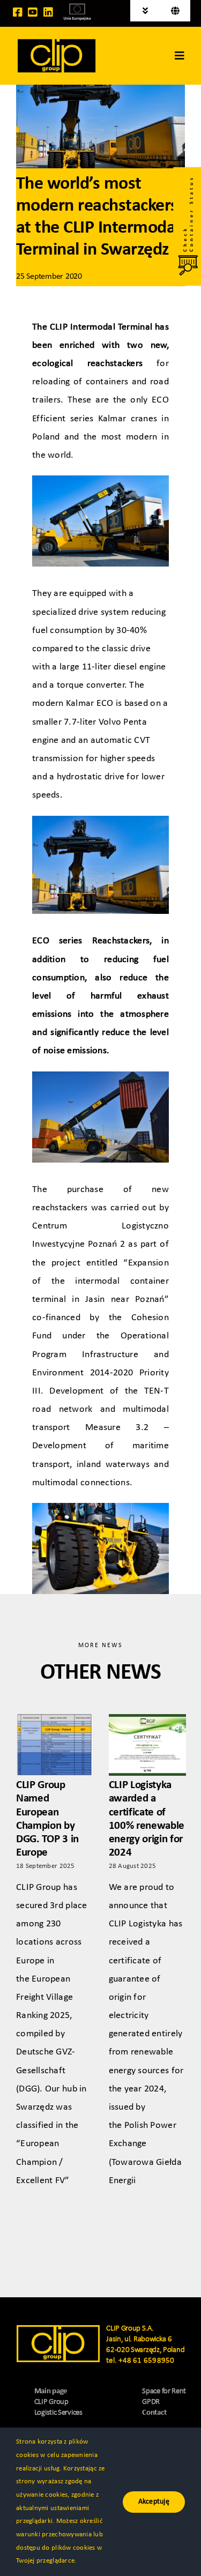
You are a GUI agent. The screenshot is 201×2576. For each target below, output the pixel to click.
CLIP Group (51, 2402)
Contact (154, 2413)
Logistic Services (58, 2413)
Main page (51, 2391)
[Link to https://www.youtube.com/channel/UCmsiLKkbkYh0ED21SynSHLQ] (33, 12)
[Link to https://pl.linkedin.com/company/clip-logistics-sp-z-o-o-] (48, 12)
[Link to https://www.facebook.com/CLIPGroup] (18, 12)
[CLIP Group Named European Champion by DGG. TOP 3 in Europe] (55, 1745)
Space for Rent (164, 2391)
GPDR (151, 2402)
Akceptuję (154, 2502)
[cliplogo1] (57, 42)
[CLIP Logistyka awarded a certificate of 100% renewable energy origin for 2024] (147, 1745)
